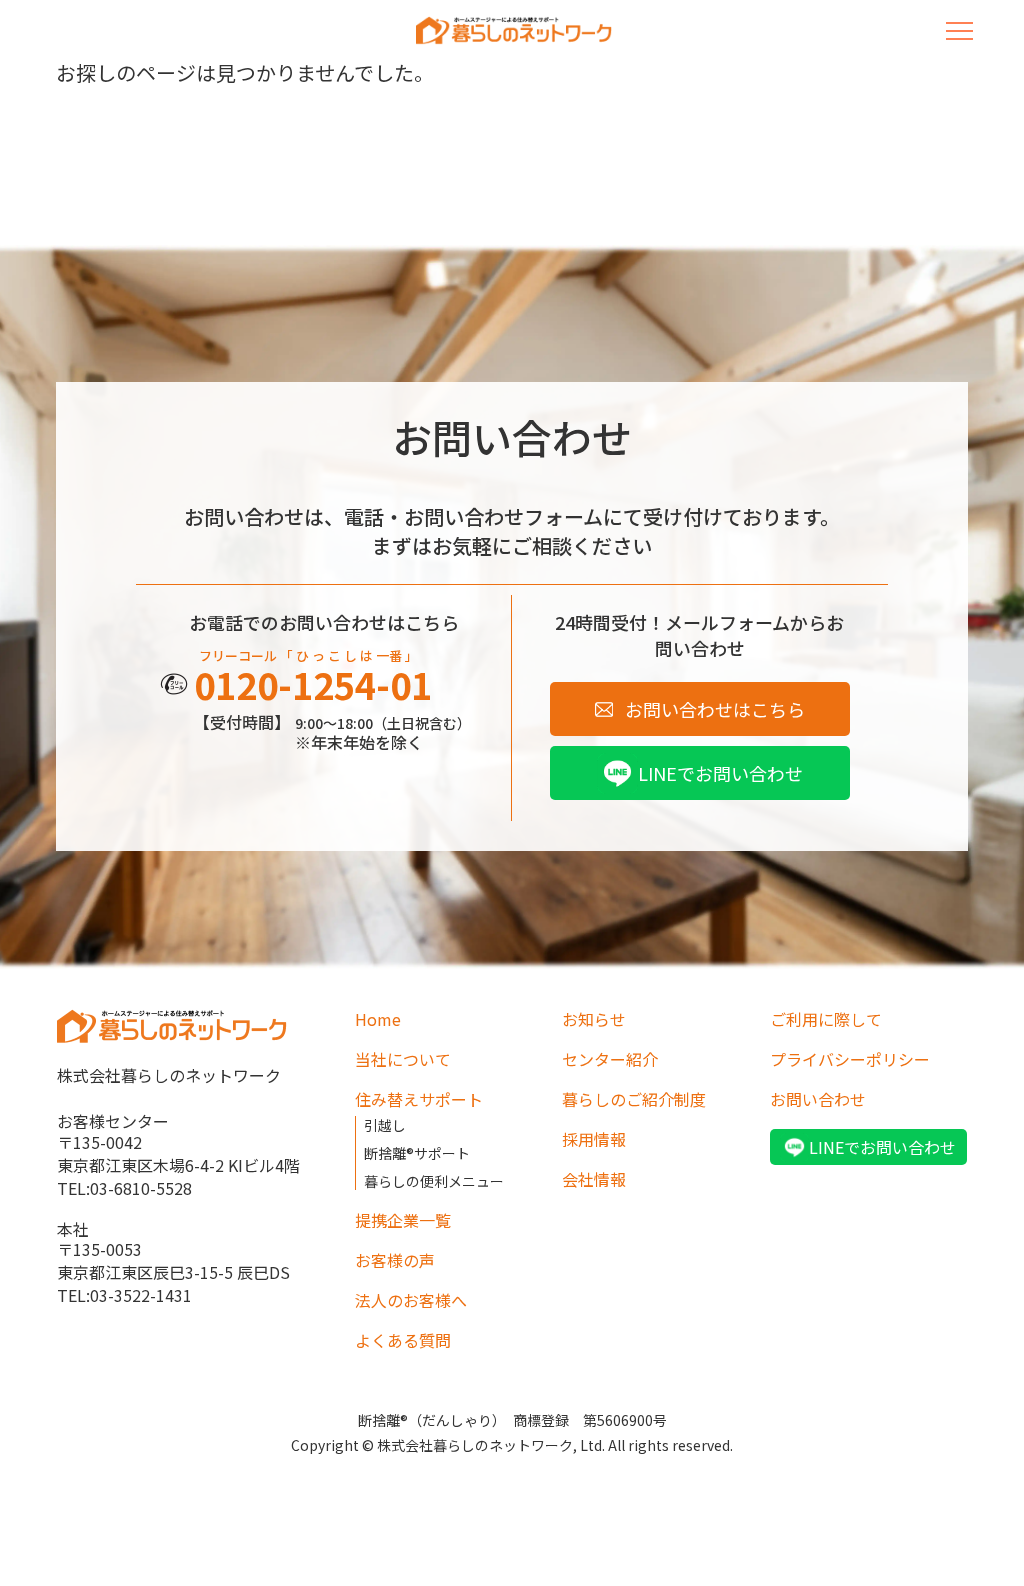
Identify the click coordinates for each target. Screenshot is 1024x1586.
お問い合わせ (818, 1099)
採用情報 (594, 1139)
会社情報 (594, 1179)
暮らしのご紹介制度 (634, 1099)
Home (378, 1019)
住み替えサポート (419, 1099)
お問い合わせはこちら (715, 709)
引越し (385, 1125)
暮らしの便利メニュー (434, 1181)
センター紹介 (610, 1059)
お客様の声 (395, 1260)
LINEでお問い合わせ (720, 773)
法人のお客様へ (411, 1300)
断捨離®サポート (417, 1153)
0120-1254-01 (313, 684)
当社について (403, 1059)
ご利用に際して (826, 1019)
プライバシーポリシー (850, 1059)
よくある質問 (403, 1340)
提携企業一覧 (403, 1220)
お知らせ (594, 1019)
